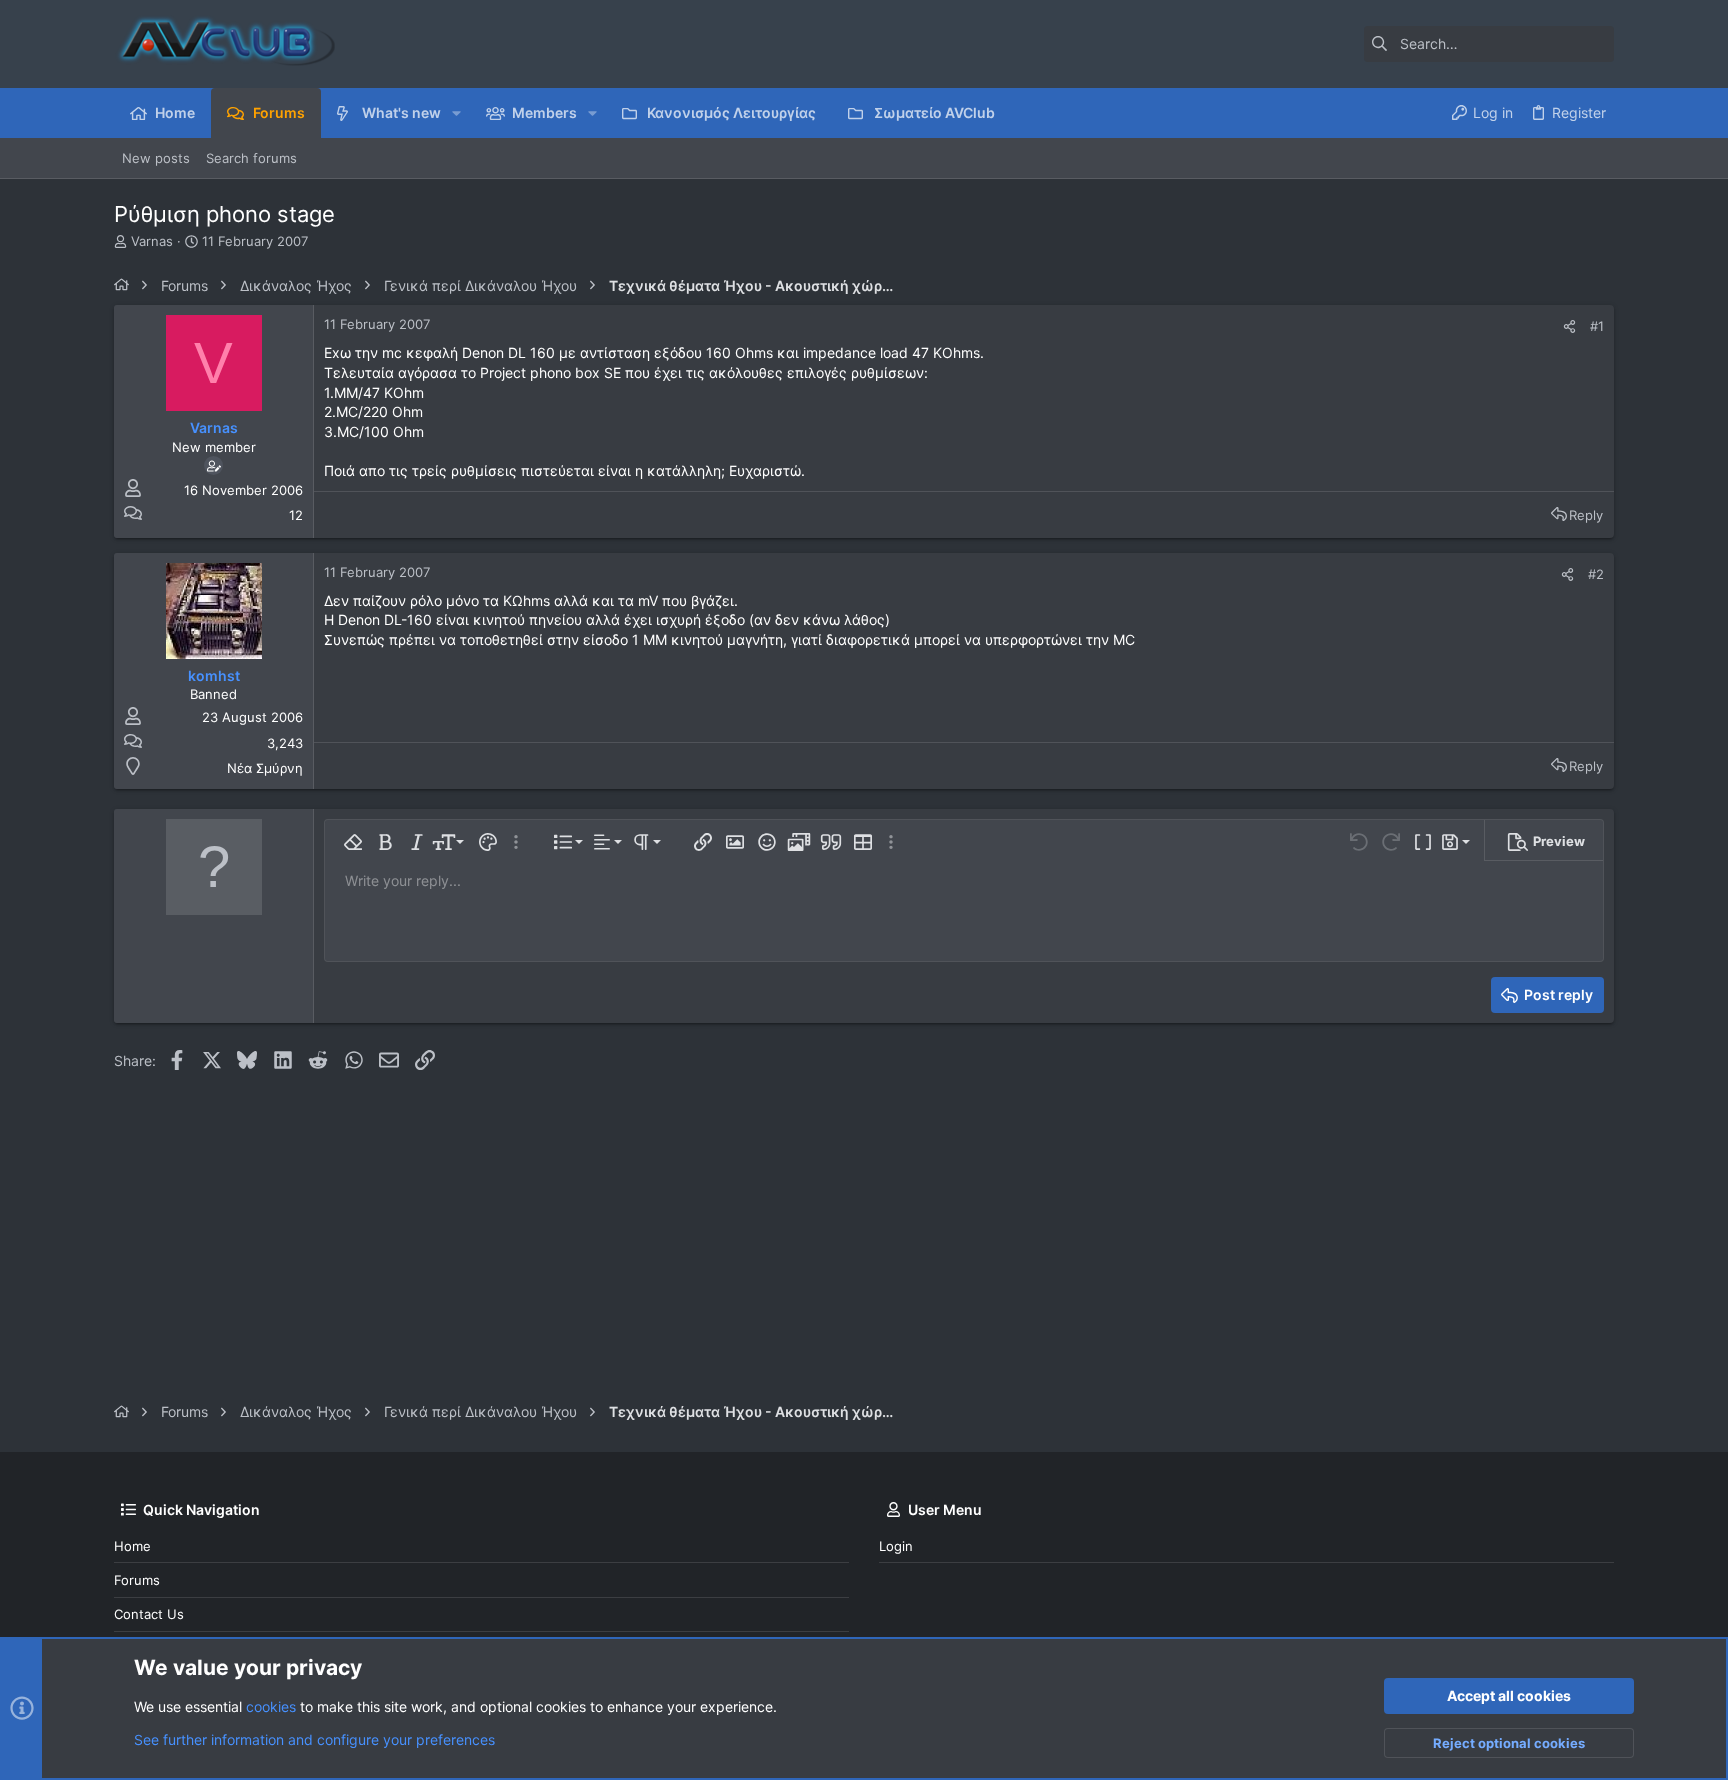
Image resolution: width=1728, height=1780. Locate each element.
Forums (137, 1580)
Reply (1586, 515)
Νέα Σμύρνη (265, 768)
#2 (1596, 574)
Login (896, 1546)
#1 (1597, 326)
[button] (456, 113)
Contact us (149, 1614)
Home (132, 1546)
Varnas (152, 241)
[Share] (1569, 326)
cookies (271, 1706)
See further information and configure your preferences (314, 1739)
